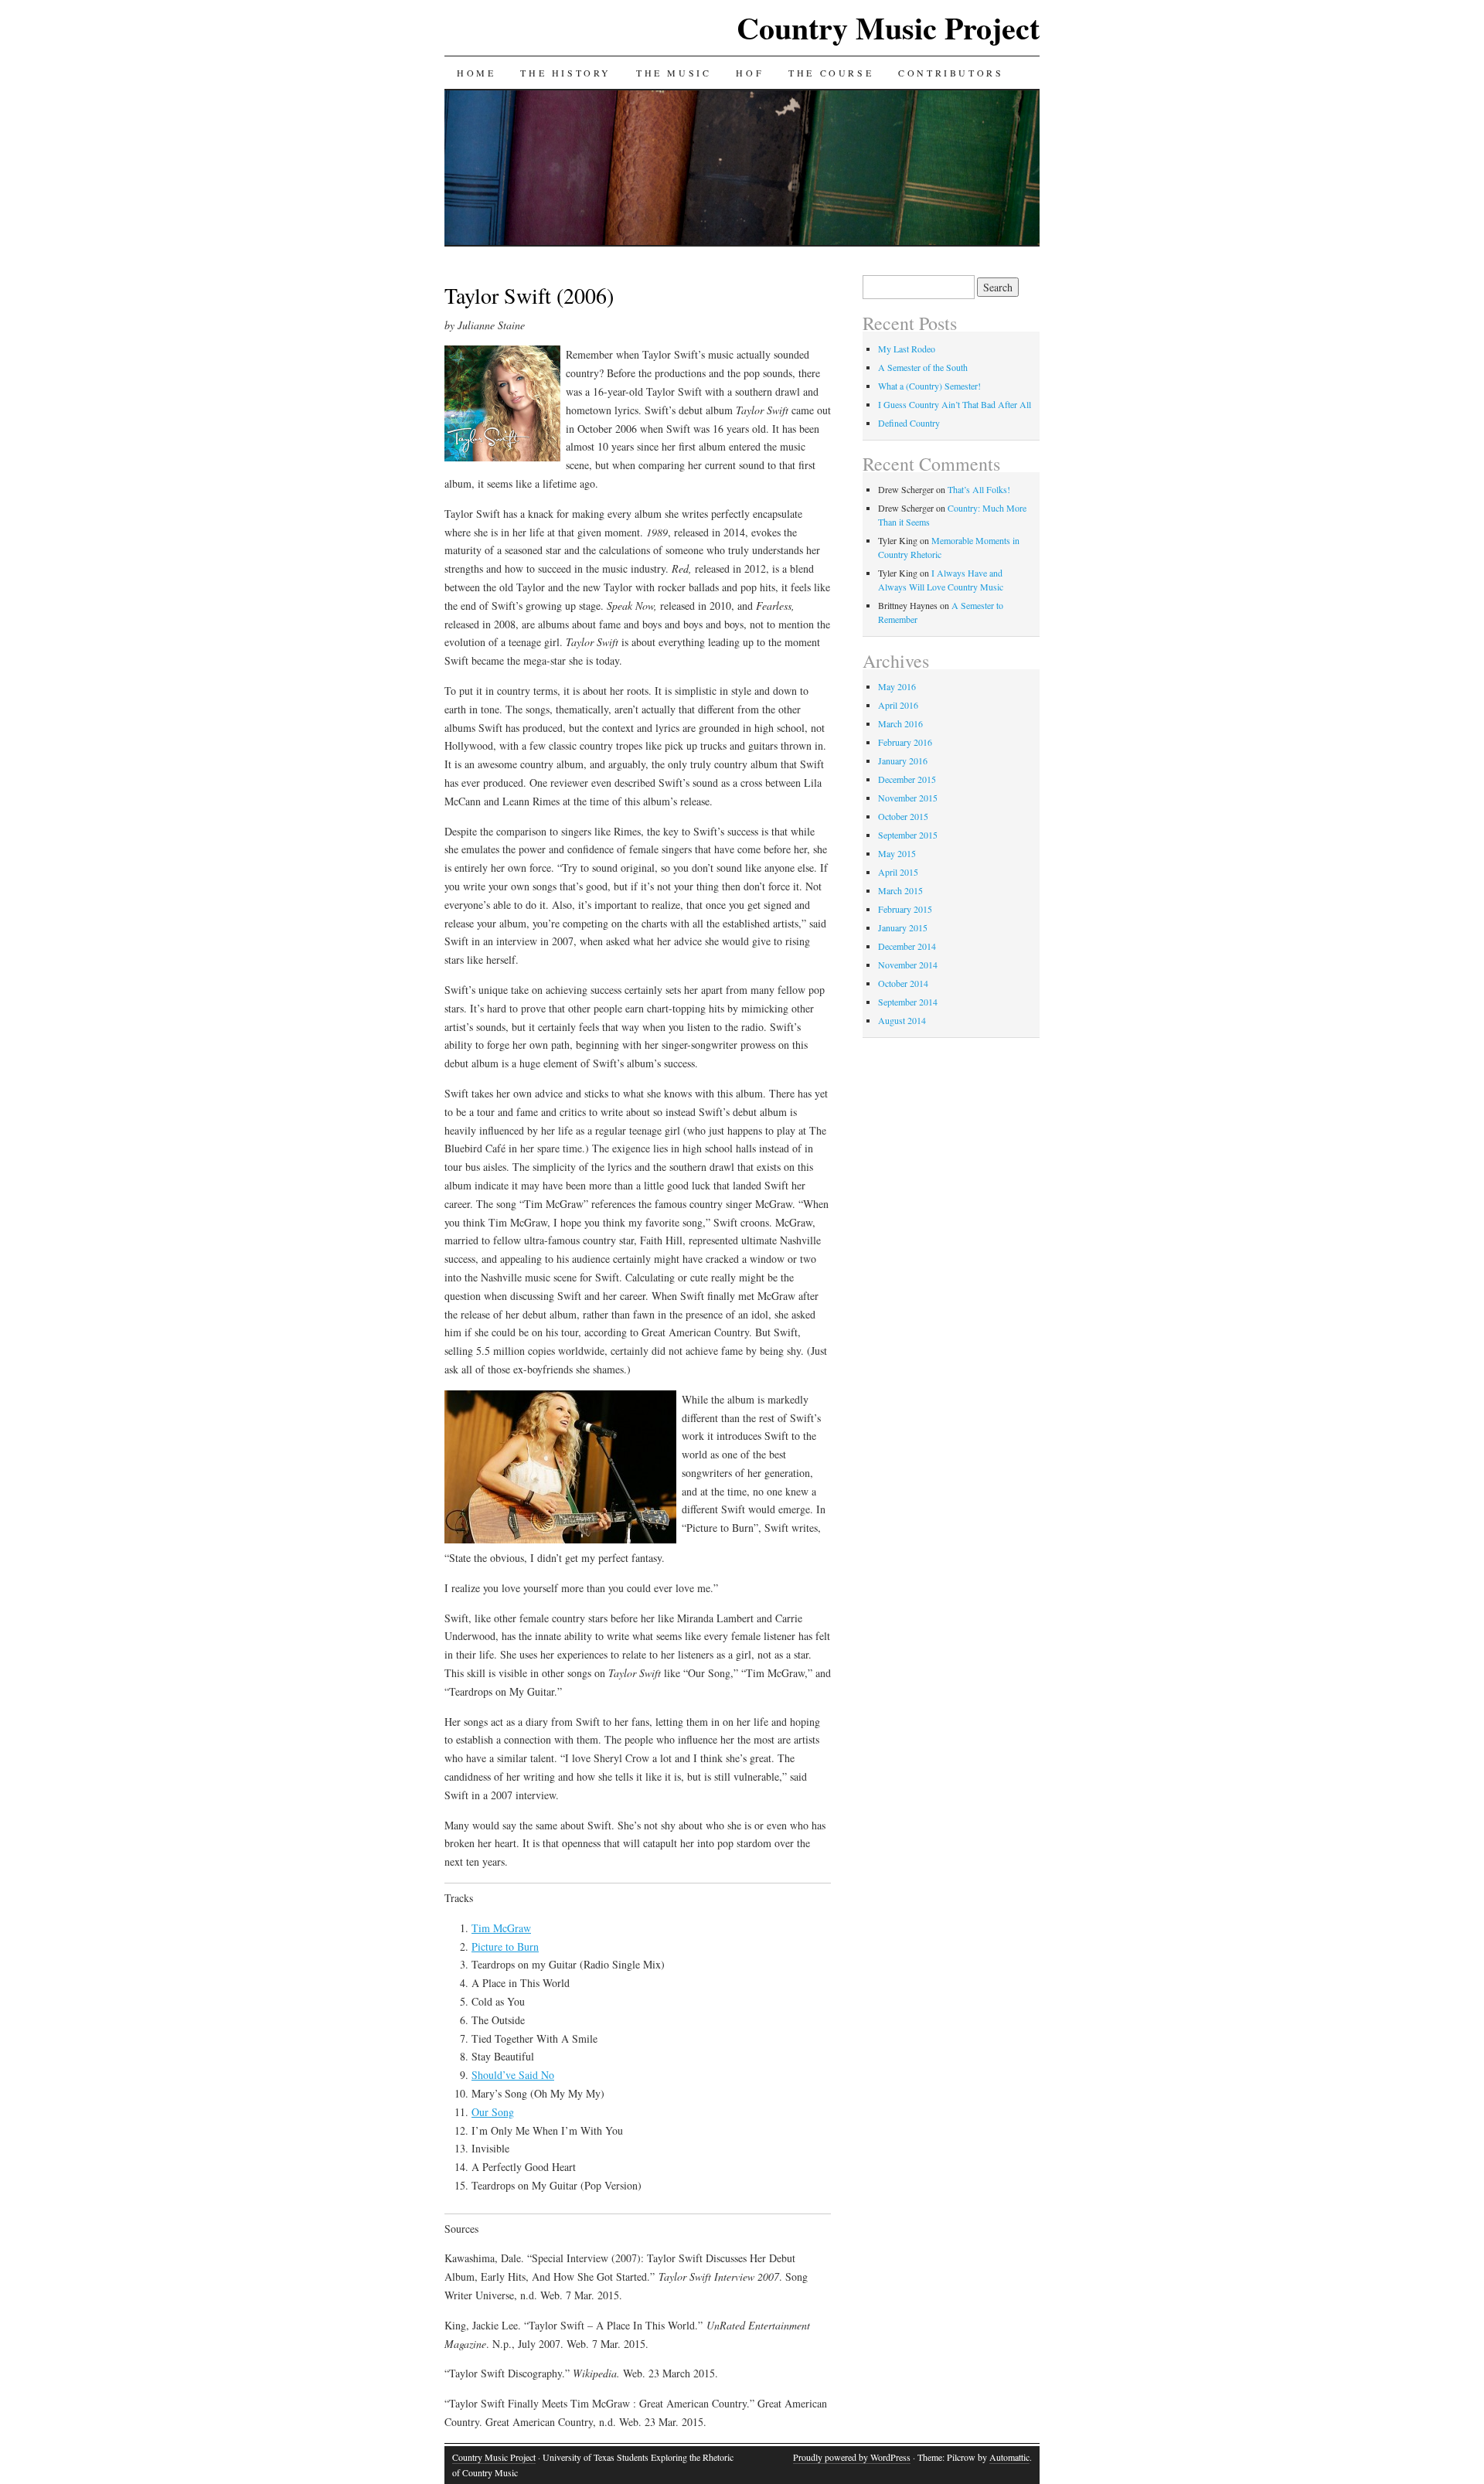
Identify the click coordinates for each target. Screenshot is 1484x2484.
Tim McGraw (501, 1928)
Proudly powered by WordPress (852, 2457)
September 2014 (908, 1002)
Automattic (1009, 2457)
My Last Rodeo (907, 349)
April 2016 (898, 705)
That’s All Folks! (979, 489)
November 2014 (908, 965)
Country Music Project (888, 27)
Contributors (951, 73)
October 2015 (903, 816)
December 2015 (907, 779)
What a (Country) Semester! (929, 386)
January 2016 (903, 761)
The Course (831, 73)
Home (476, 73)
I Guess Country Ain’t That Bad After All (955, 404)
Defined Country (909, 423)
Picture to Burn (505, 1946)
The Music (674, 73)
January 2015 (903, 927)
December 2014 (907, 946)
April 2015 (898, 872)
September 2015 (908, 835)
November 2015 (908, 798)
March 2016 (900, 723)
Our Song (493, 2112)
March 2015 (900, 890)
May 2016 (897, 686)
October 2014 (903, 983)
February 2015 (905, 909)
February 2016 (905, 742)
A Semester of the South (923, 367)
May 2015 (897, 853)
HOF (750, 73)
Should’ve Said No (513, 2075)
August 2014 (902, 1020)
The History (566, 73)
